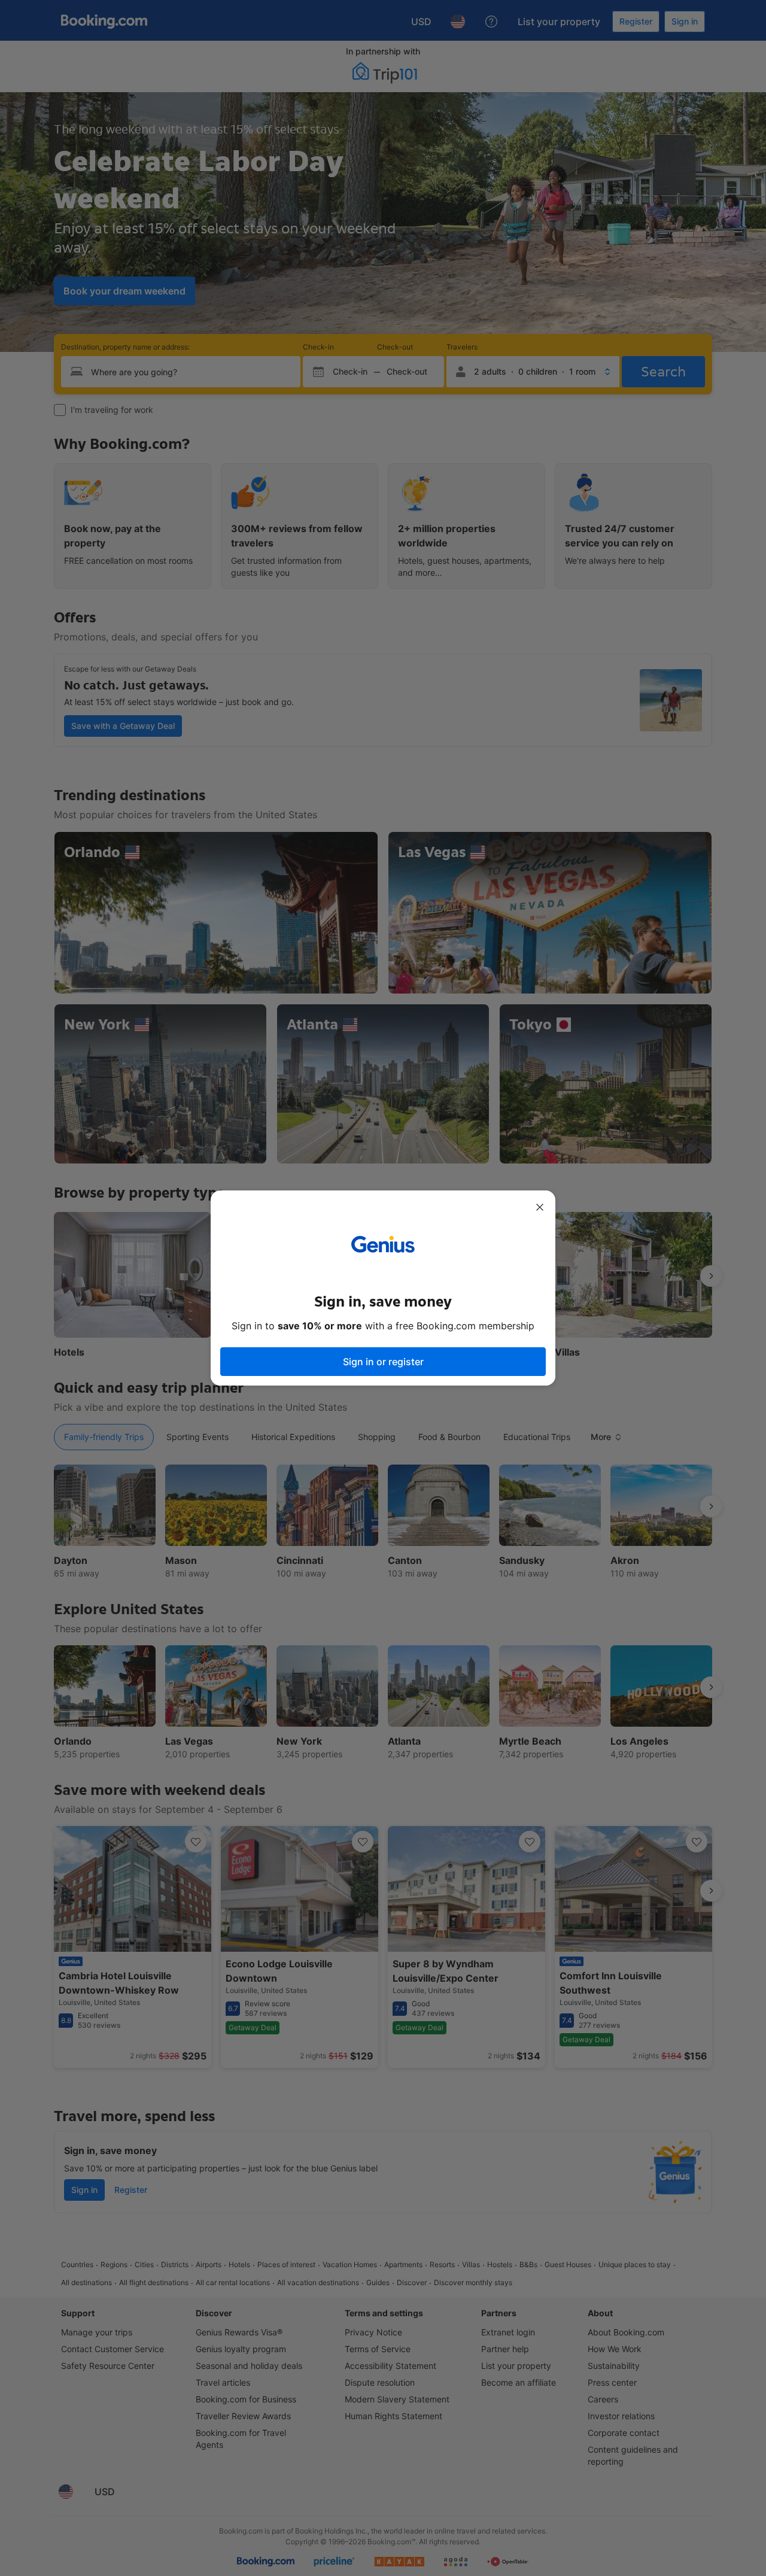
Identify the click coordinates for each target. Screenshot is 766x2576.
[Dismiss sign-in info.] (540, 1207)
